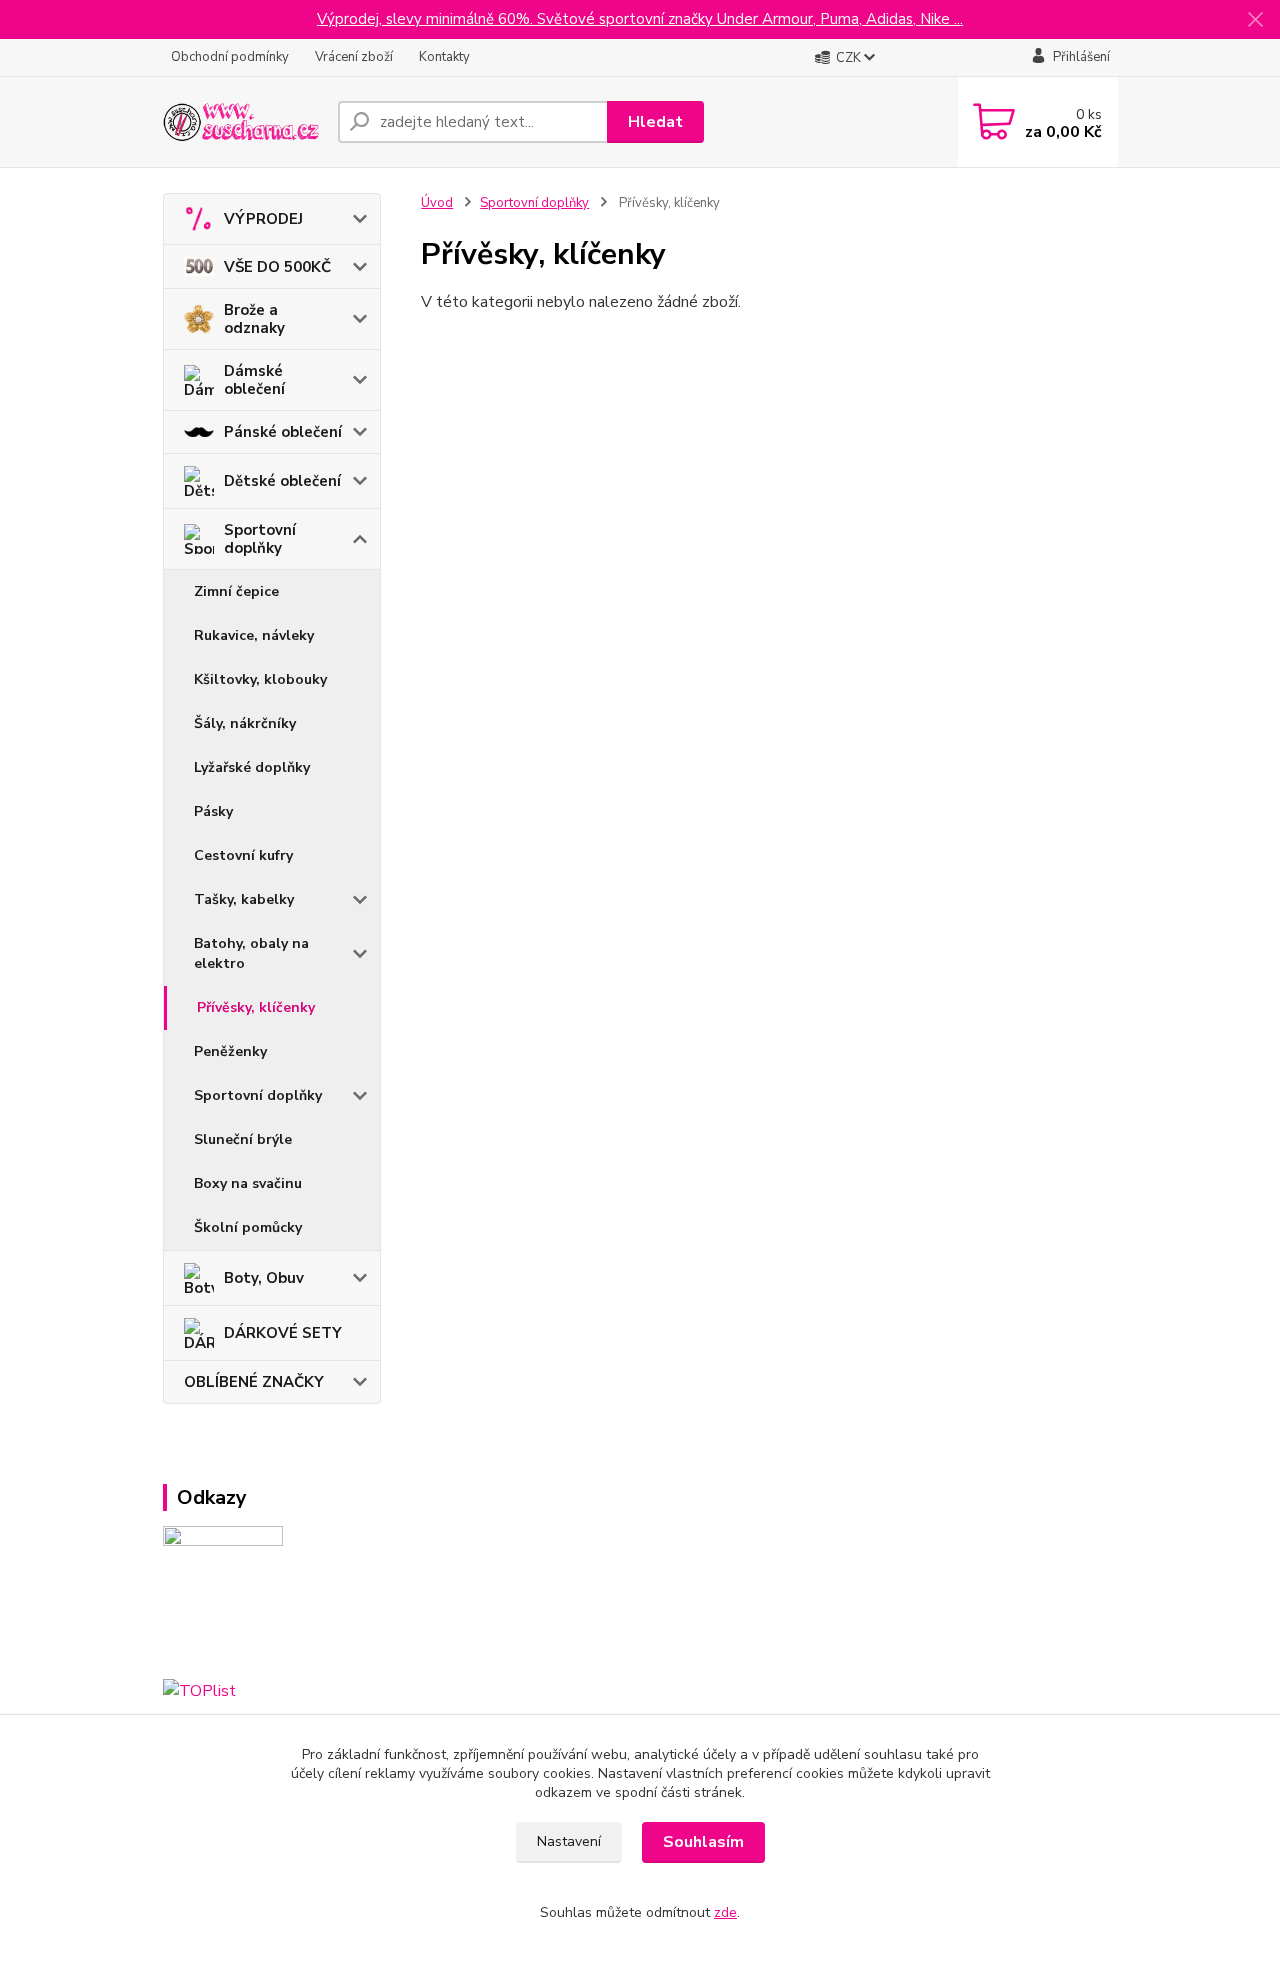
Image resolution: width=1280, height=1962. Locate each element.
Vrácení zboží (354, 57)
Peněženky (230, 1051)
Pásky (213, 811)
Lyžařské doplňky (252, 767)
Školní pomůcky (248, 1227)
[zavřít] (1255, 20)
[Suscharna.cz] (223, 1593)
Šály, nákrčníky (245, 723)
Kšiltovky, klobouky (260, 679)
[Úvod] (242, 122)
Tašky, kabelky (244, 899)
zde (725, 1912)
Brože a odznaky (254, 319)
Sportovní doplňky (260, 539)
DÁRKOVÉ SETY (283, 1333)
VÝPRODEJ (263, 219)
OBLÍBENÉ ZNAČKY (254, 1382)
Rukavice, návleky (254, 635)
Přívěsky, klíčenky (256, 1007)
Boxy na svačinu (248, 1183)
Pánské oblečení (283, 432)
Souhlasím (703, 1842)
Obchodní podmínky (230, 57)
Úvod (437, 203)
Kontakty (444, 57)
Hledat (655, 122)
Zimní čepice (236, 591)
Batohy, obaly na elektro (251, 953)
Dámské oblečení (254, 380)
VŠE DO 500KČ (277, 267)
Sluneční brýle (243, 1139)
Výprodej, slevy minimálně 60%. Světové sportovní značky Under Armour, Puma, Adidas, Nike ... (640, 19)
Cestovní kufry (243, 855)
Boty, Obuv (264, 1278)
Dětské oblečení (282, 481)
